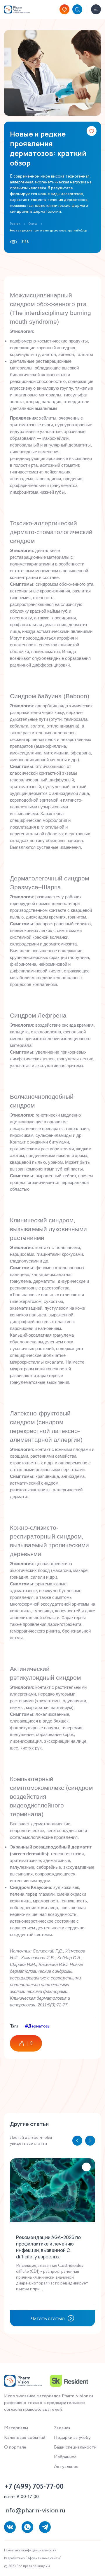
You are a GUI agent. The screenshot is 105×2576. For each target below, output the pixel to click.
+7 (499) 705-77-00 (34, 2487)
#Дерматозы (38, 2026)
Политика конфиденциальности (30, 2550)
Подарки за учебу (72, 2438)
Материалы (16, 2428)
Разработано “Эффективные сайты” (33, 2558)
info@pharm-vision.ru (35, 2511)
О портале (15, 2447)
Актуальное (66, 2467)
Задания (62, 2428)
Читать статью (48, 2318)
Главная (15, 224)
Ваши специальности (75, 2447)
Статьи (33, 224)
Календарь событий (25, 2438)
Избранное (65, 2457)
